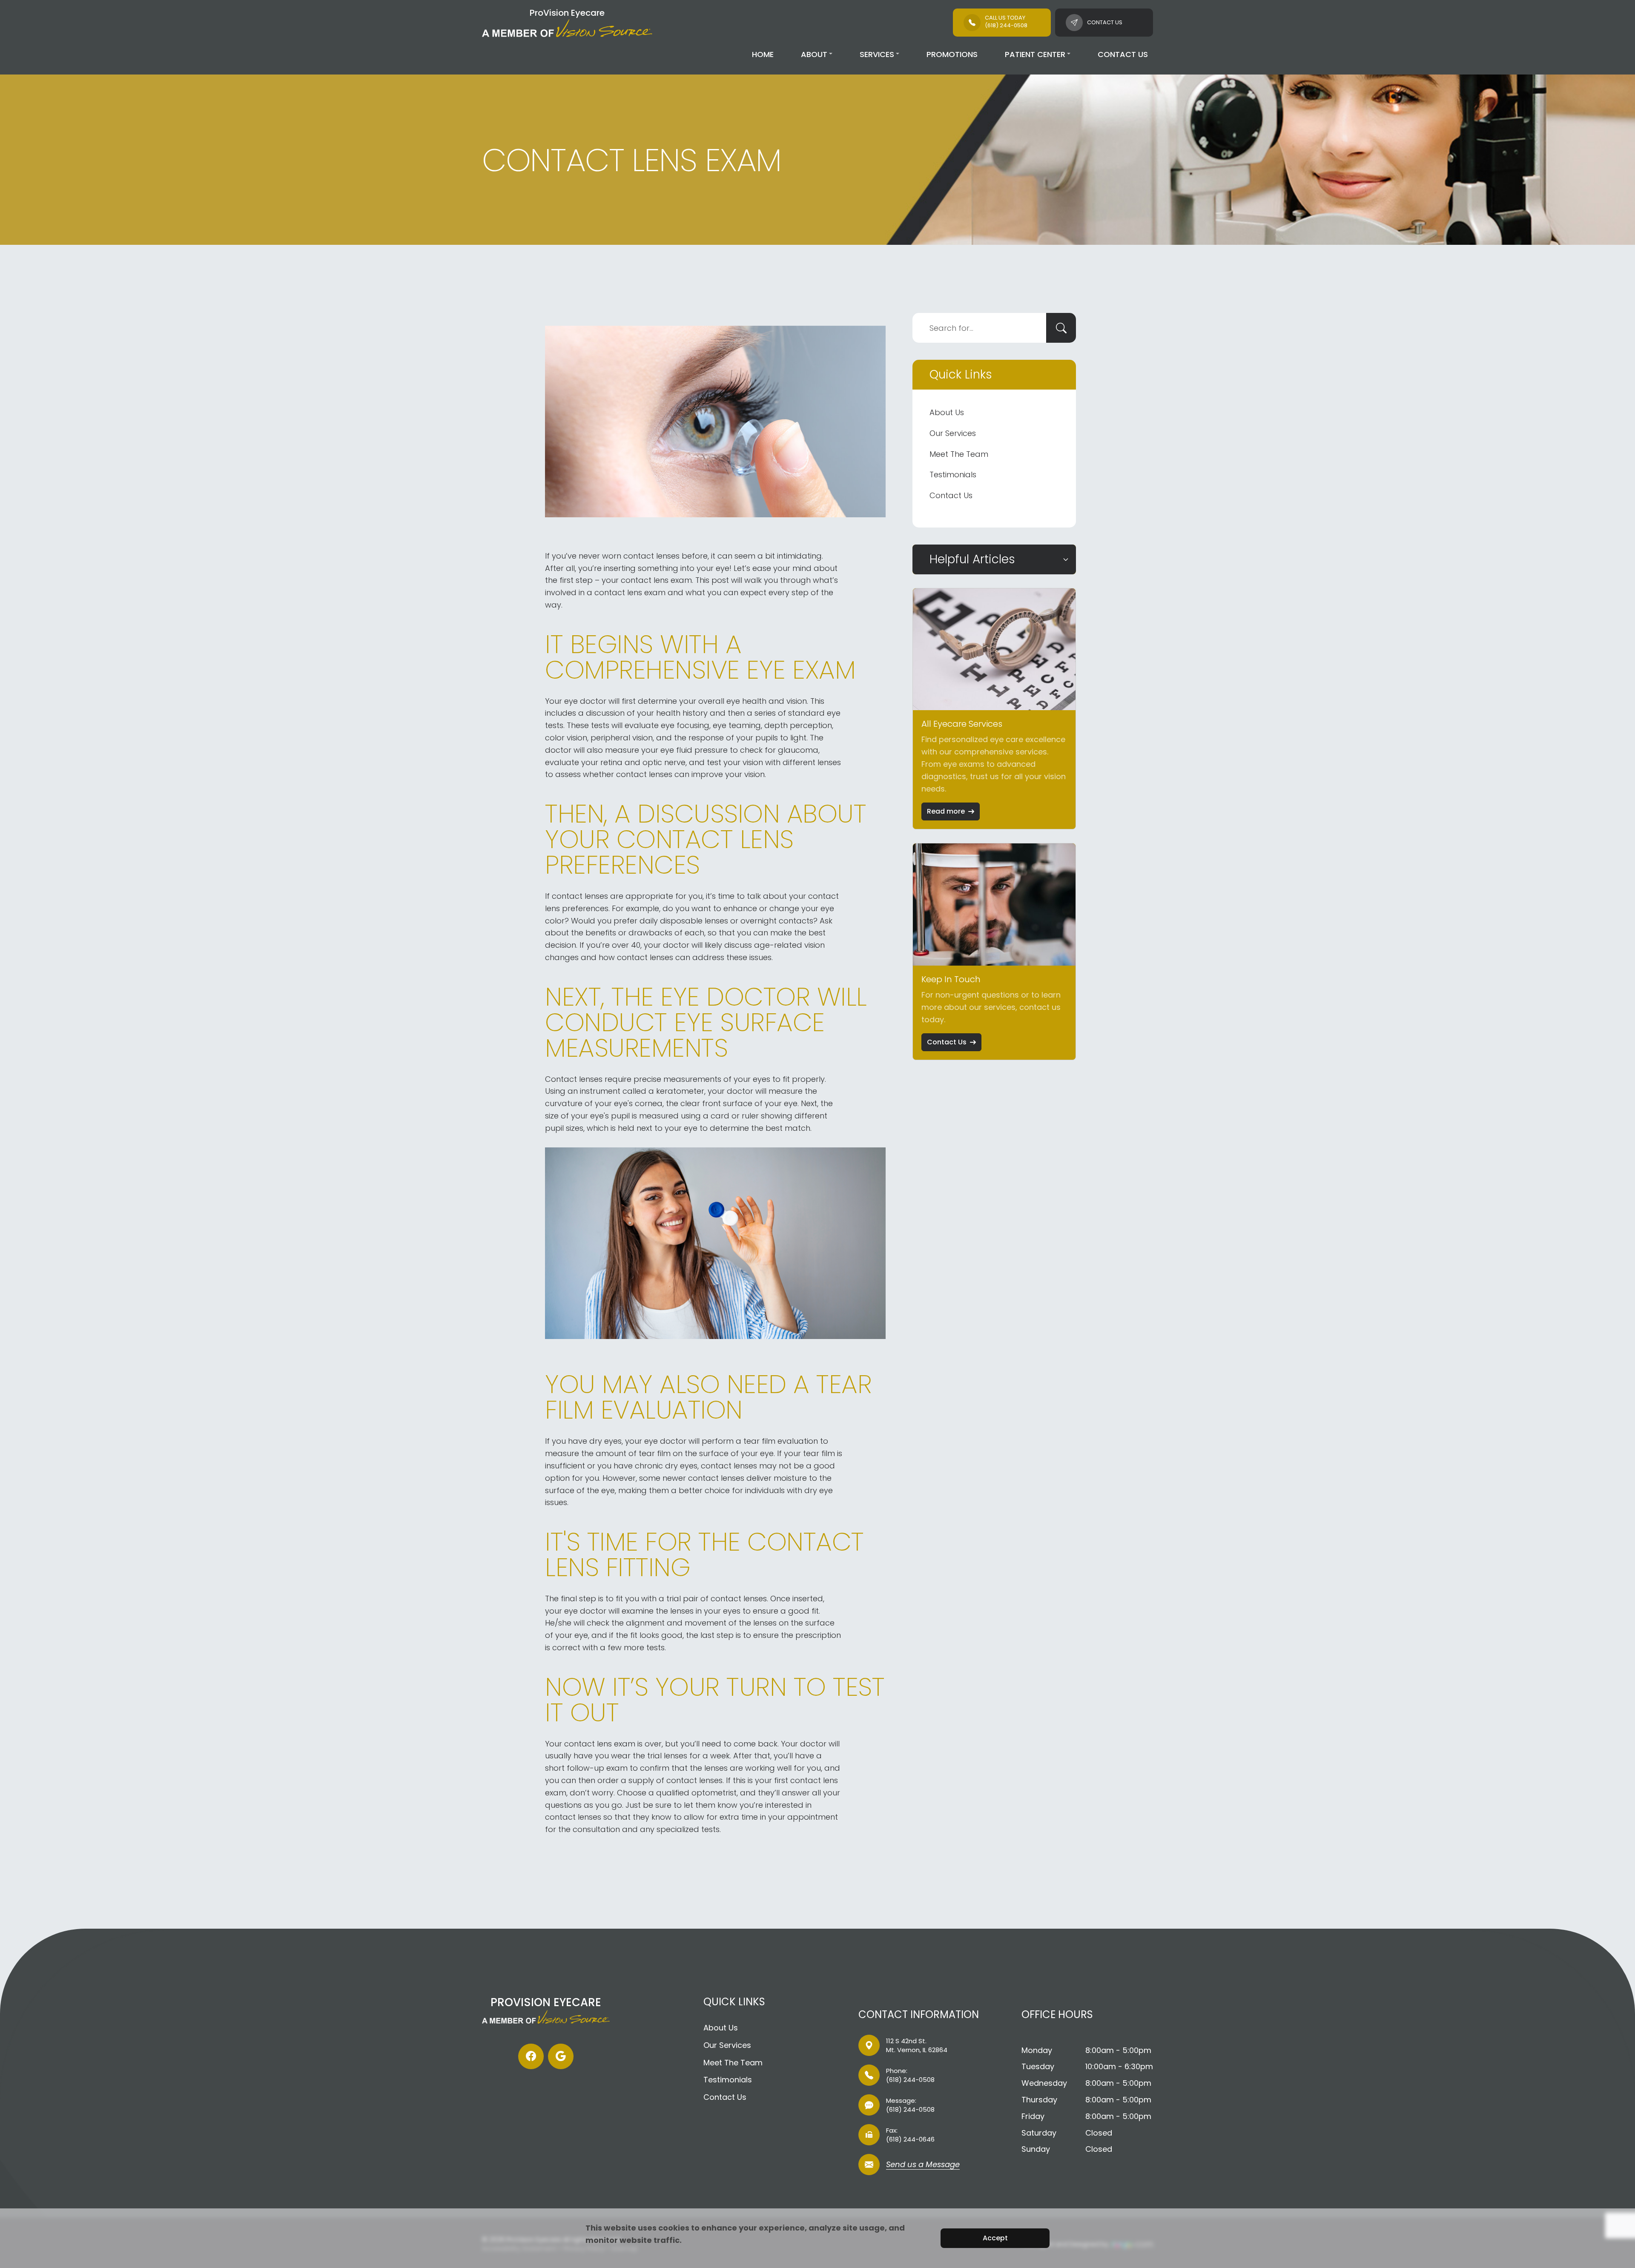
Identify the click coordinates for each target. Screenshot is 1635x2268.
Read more (946, 811)
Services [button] (877, 54)
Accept (995, 2238)
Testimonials (953, 475)
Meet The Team (959, 454)
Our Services (953, 433)
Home (763, 54)
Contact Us (1123, 54)
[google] (561, 2056)
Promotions (952, 54)
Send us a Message (923, 2165)
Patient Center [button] (1035, 54)
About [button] (814, 54)
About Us (947, 412)
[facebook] (531, 2056)
